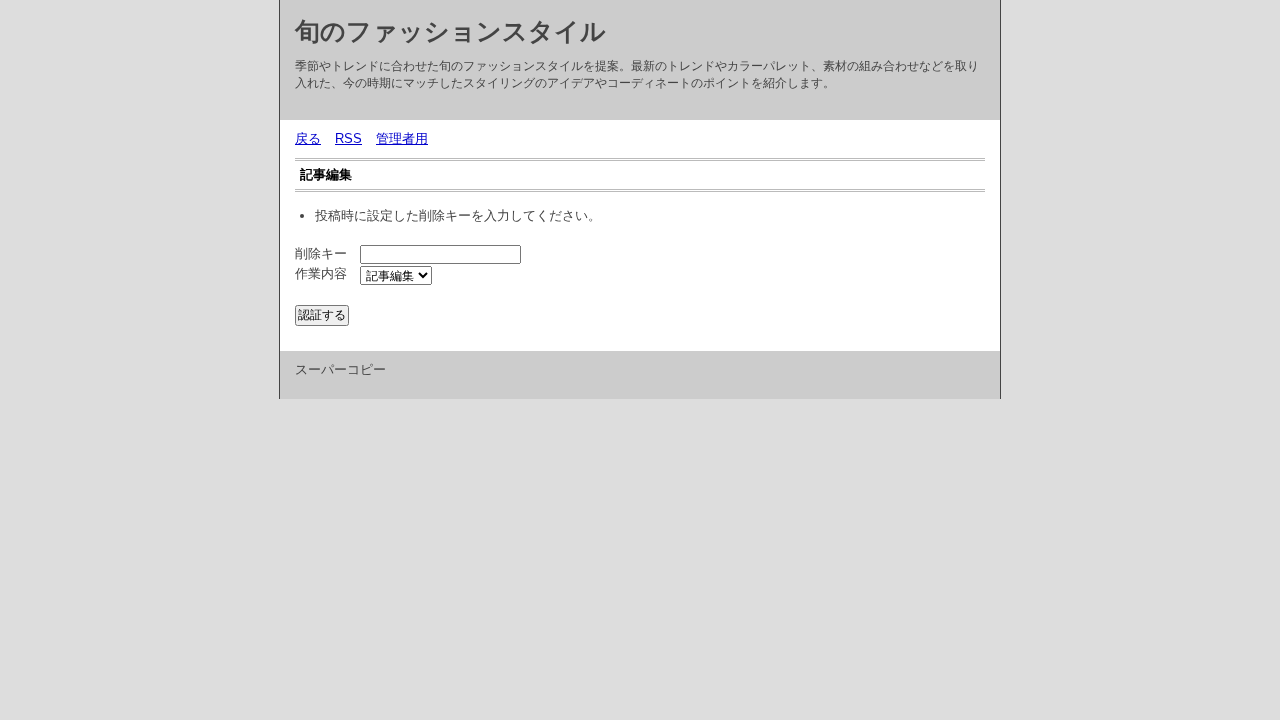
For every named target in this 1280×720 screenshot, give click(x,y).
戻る (308, 138)
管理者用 (402, 138)
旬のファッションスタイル (450, 31)
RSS (348, 138)
